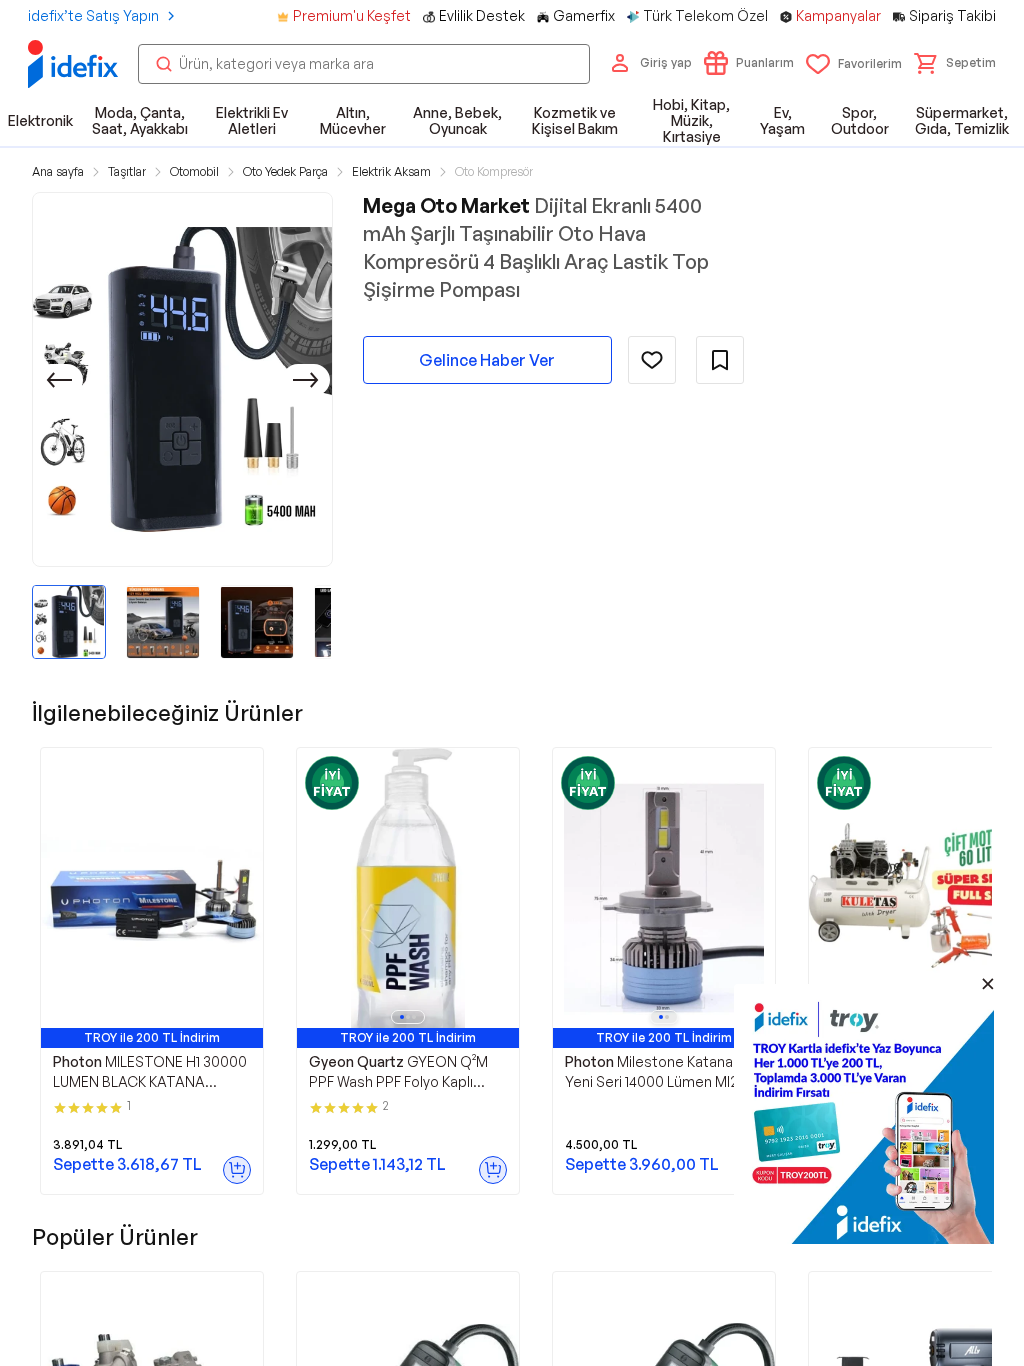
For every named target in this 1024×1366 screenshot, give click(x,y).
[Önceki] (59, 380)
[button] (955, 63)
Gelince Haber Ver (487, 360)
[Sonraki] (306, 380)
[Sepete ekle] (237, 1170)
